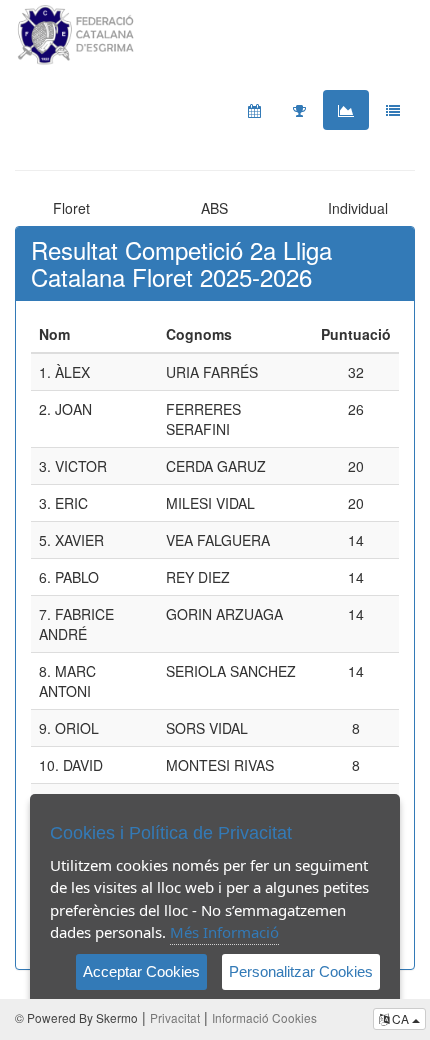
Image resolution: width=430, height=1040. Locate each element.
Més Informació (224, 932)
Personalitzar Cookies (301, 971)
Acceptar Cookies (141, 971)
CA (400, 1018)
